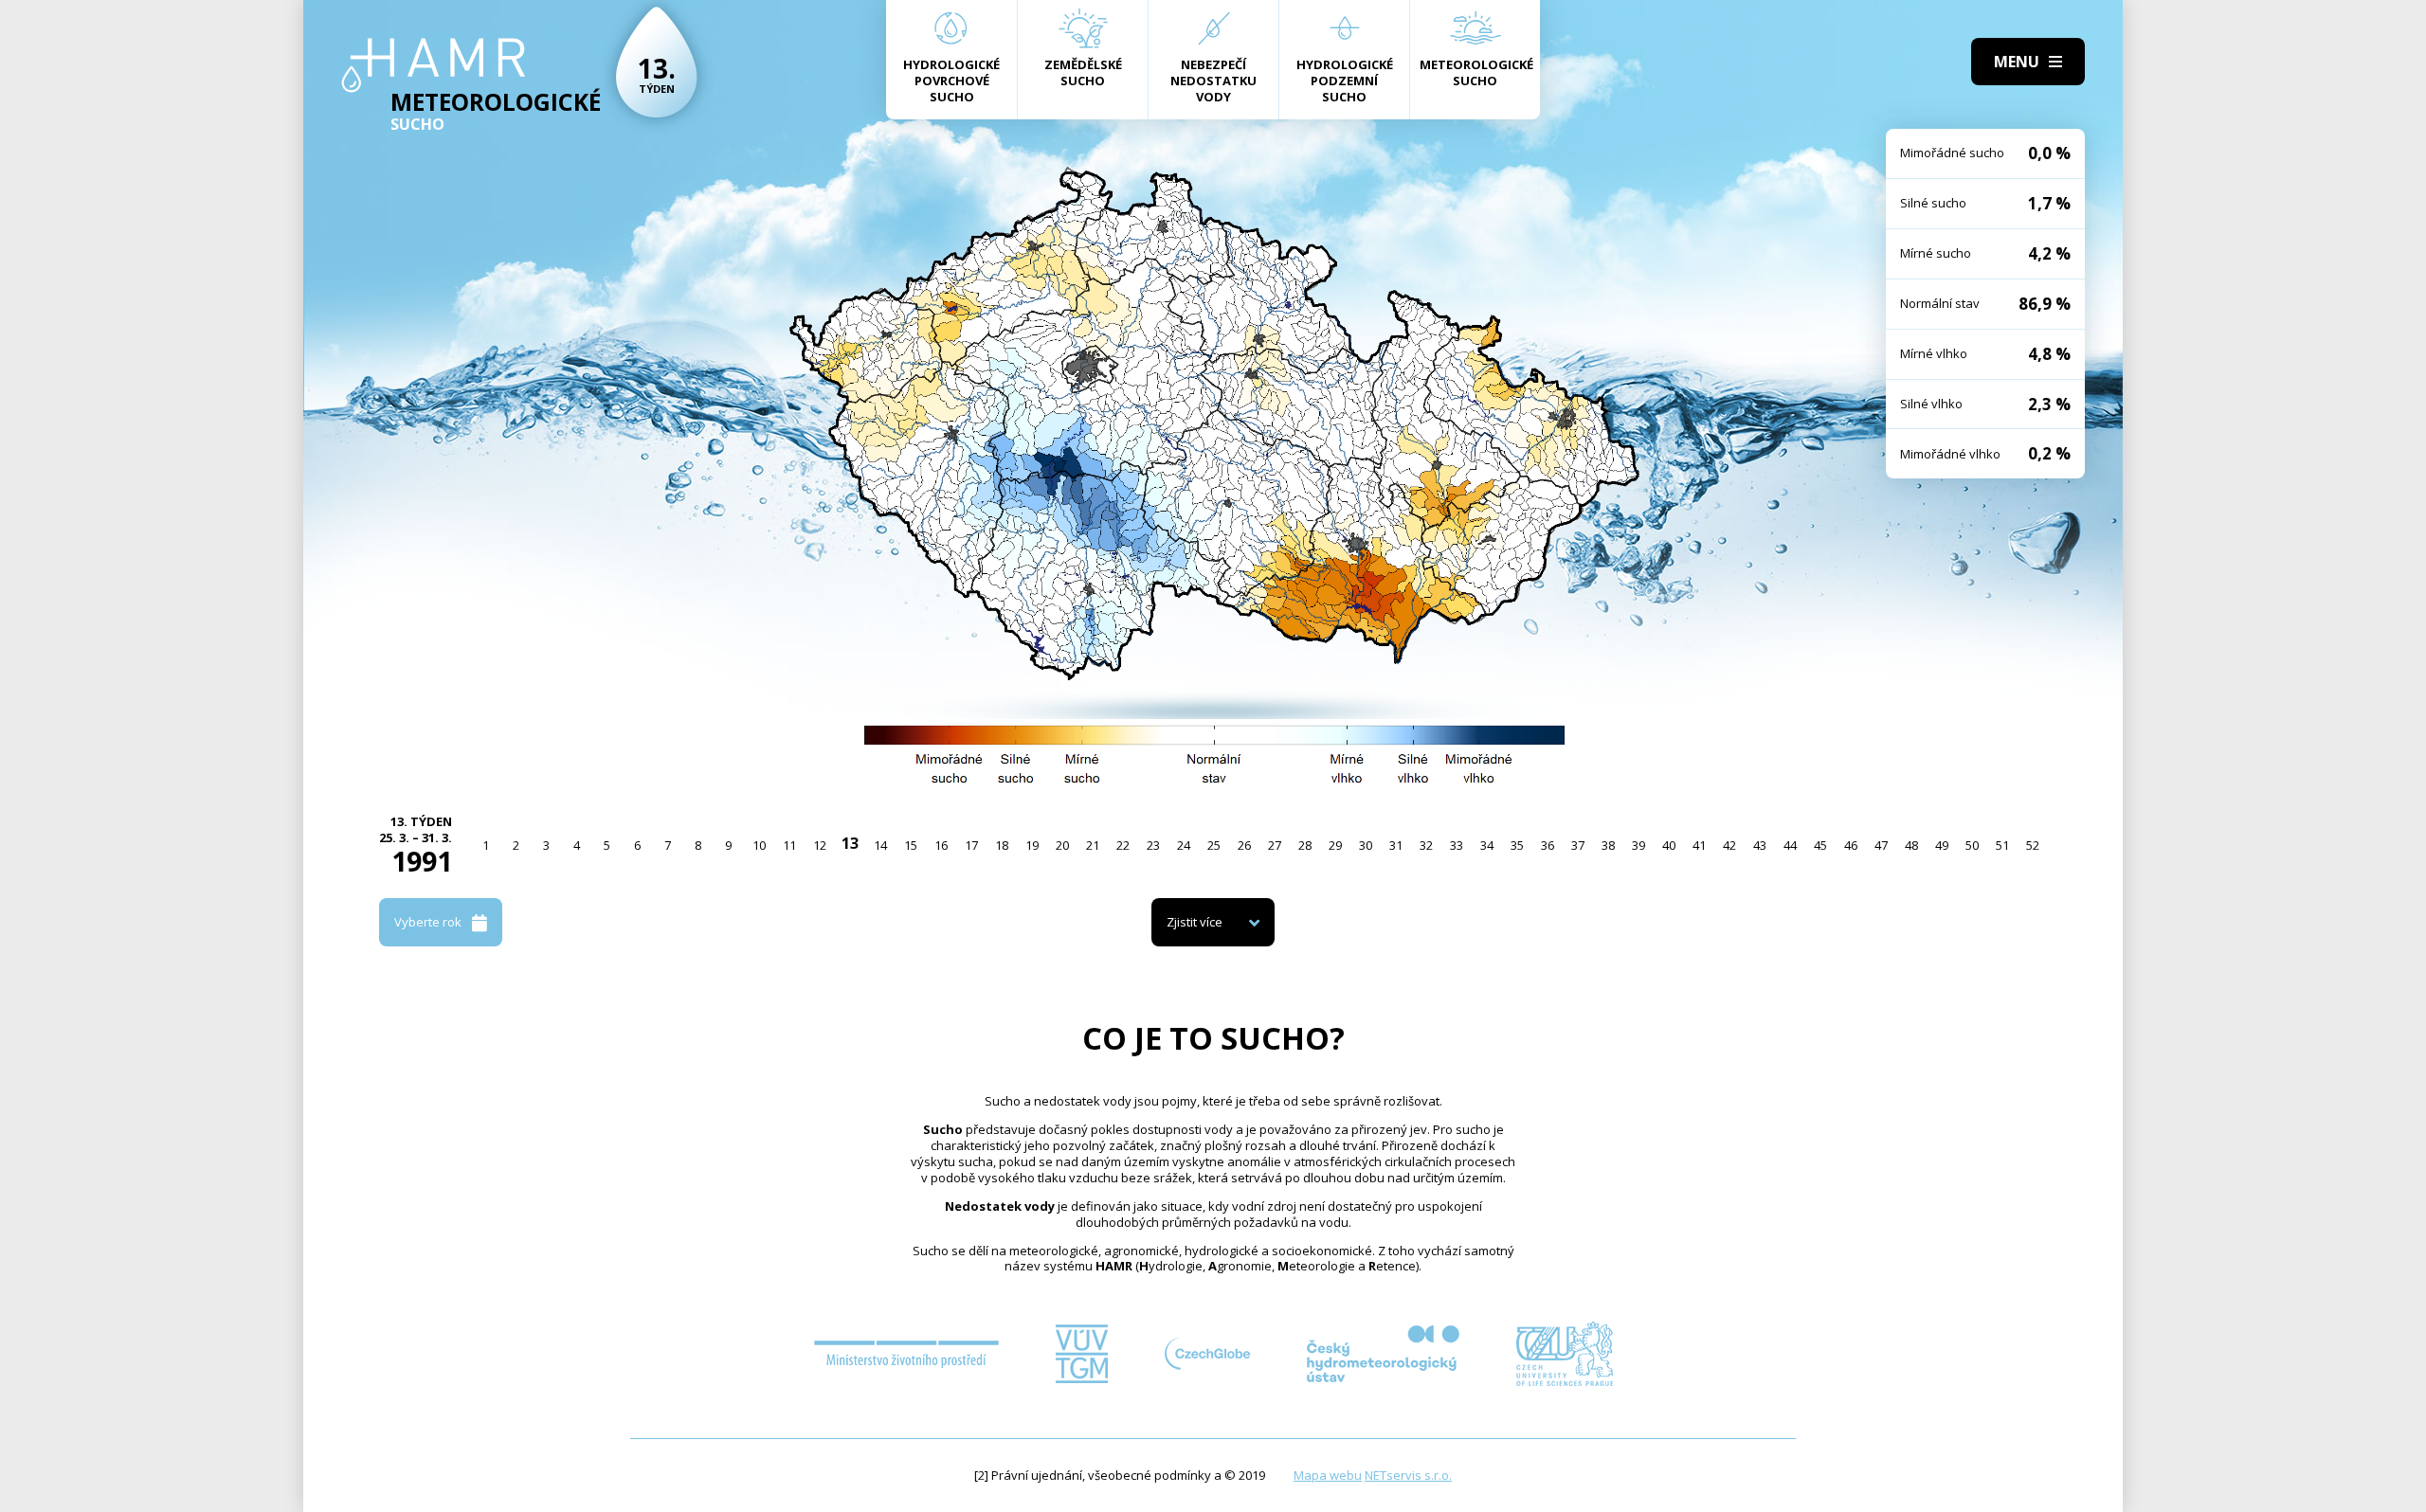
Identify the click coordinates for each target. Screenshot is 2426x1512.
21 (1093, 845)
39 (1638, 845)
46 (1851, 845)
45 (1820, 845)
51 (2002, 845)
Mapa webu (1328, 1475)
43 (1760, 845)
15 (911, 845)
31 (1396, 845)
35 (1517, 845)
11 (789, 845)
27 (1275, 845)
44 (1790, 845)
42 (1729, 845)
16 (941, 845)
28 (1305, 845)
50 (1972, 845)
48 (1911, 845)
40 (1669, 845)
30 (1366, 845)
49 (1942, 845)
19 (1032, 845)
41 (1699, 845)
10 (759, 845)
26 (1244, 845)
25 (1214, 845)
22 (1123, 845)
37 (1578, 845)
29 (1335, 845)
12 (820, 845)
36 (1548, 845)
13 (850, 843)
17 (971, 845)
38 (1608, 845)
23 (1153, 845)
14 (880, 845)
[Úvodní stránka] (434, 65)
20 (1062, 845)
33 (1457, 845)
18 (1002, 845)
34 (1487, 845)
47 (1881, 845)
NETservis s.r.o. (1408, 1475)
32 (1426, 845)
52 (2033, 845)
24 (1184, 845)
